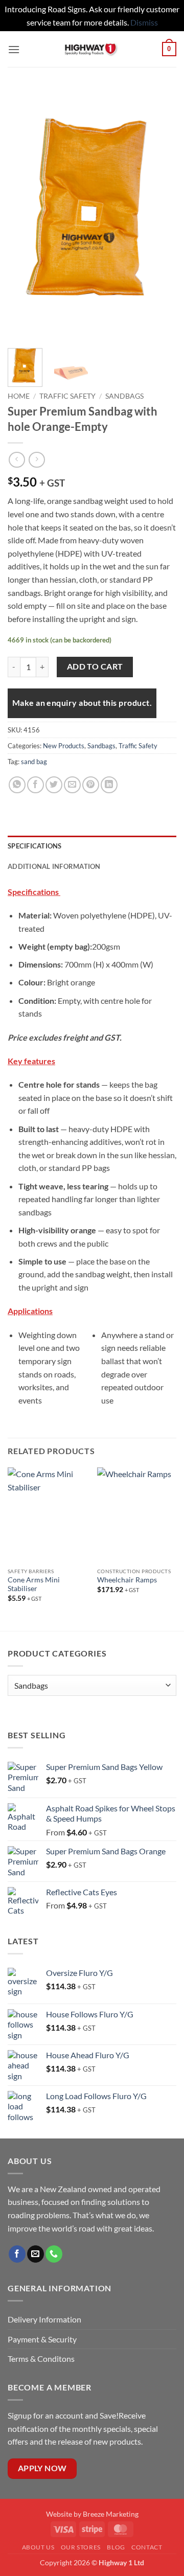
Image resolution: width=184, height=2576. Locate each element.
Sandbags (124, 396)
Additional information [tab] (54, 866)
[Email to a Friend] (72, 785)
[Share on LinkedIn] (109, 785)
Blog (116, 2547)
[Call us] (54, 2254)
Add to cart (95, 666)
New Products (64, 746)
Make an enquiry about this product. (82, 703)
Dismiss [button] (144, 22)
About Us (38, 2547)
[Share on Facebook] (36, 785)
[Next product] (17, 460)
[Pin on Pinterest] (91, 785)
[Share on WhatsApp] (17, 785)
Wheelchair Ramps (127, 1580)
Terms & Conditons (41, 2359)
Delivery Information (45, 2319)
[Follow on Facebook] (17, 2254)
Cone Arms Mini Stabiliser (34, 1584)
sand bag (34, 762)
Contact (147, 2547)
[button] (14, 49)
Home (19, 396)
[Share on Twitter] (54, 785)
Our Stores (81, 2547)
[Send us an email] (36, 2254)
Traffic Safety (67, 396)
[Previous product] (37, 460)
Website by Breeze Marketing (92, 2514)
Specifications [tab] (35, 846)
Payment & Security (42, 2339)
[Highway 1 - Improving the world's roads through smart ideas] (91, 49)
